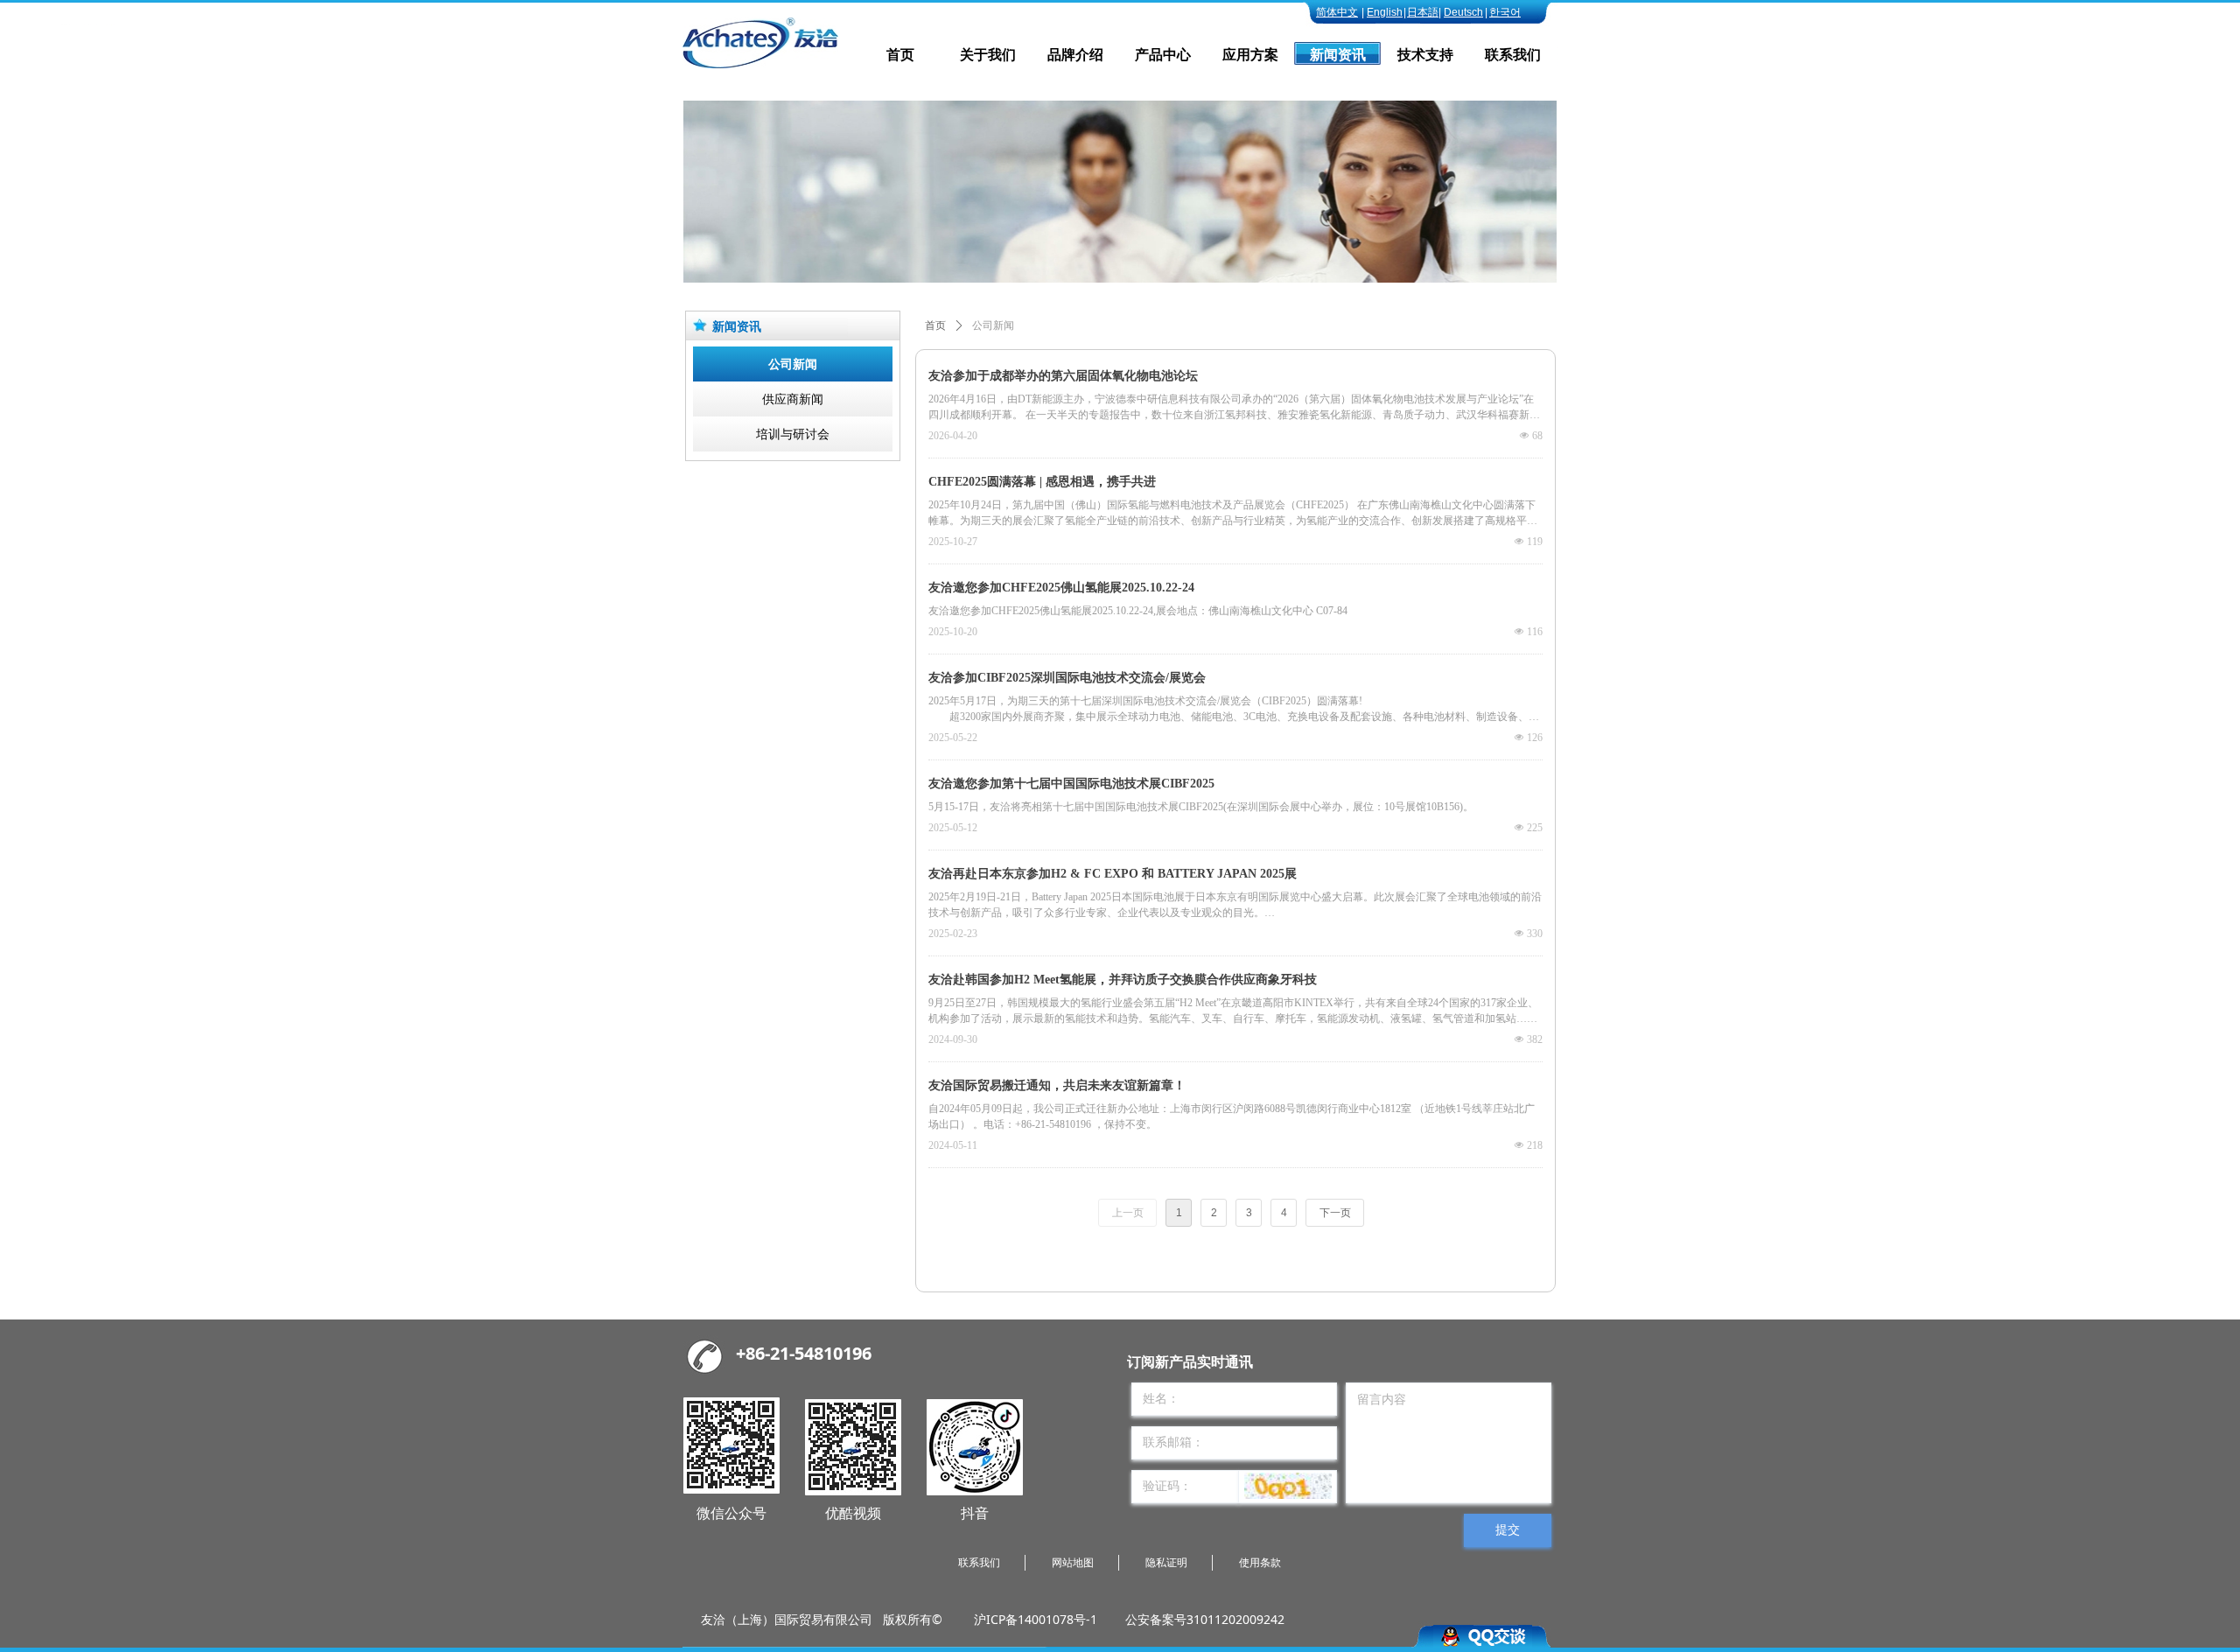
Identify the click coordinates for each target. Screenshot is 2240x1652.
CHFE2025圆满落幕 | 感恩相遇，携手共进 (1042, 482)
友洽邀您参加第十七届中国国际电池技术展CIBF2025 (1071, 784)
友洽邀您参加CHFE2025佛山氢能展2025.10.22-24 (1061, 588)
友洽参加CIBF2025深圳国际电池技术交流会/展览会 (1067, 678)
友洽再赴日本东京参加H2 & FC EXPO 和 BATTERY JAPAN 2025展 (1113, 874)
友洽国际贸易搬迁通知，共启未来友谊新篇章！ (1057, 1085)
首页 (935, 325)
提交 (1508, 1530)
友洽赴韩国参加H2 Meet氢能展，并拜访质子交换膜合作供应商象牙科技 (1123, 980)
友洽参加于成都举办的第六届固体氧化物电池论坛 (1063, 376)
